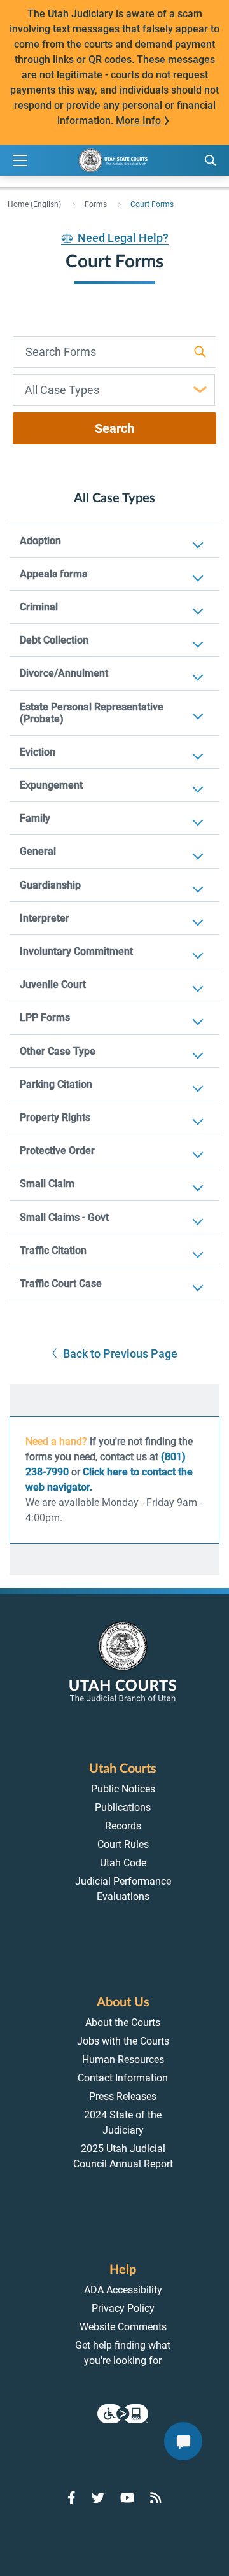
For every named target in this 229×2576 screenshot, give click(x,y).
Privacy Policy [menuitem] (123, 2308)
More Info (138, 121)
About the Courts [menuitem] (123, 2023)
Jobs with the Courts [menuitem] (123, 2041)
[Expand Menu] (20, 161)
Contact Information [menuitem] (123, 2078)
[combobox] (114, 390)
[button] (115, 1354)
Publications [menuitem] (123, 1807)
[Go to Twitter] (98, 2498)
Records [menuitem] (123, 1826)
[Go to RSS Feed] (156, 2498)
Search (114, 428)
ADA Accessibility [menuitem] (123, 2290)
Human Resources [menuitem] (123, 2059)
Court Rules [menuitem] (123, 1844)
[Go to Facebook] (72, 2498)
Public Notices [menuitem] (123, 1789)
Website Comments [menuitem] (123, 2327)
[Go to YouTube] (128, 2498)
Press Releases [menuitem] (123, 2096)
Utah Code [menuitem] (123, 1863)
